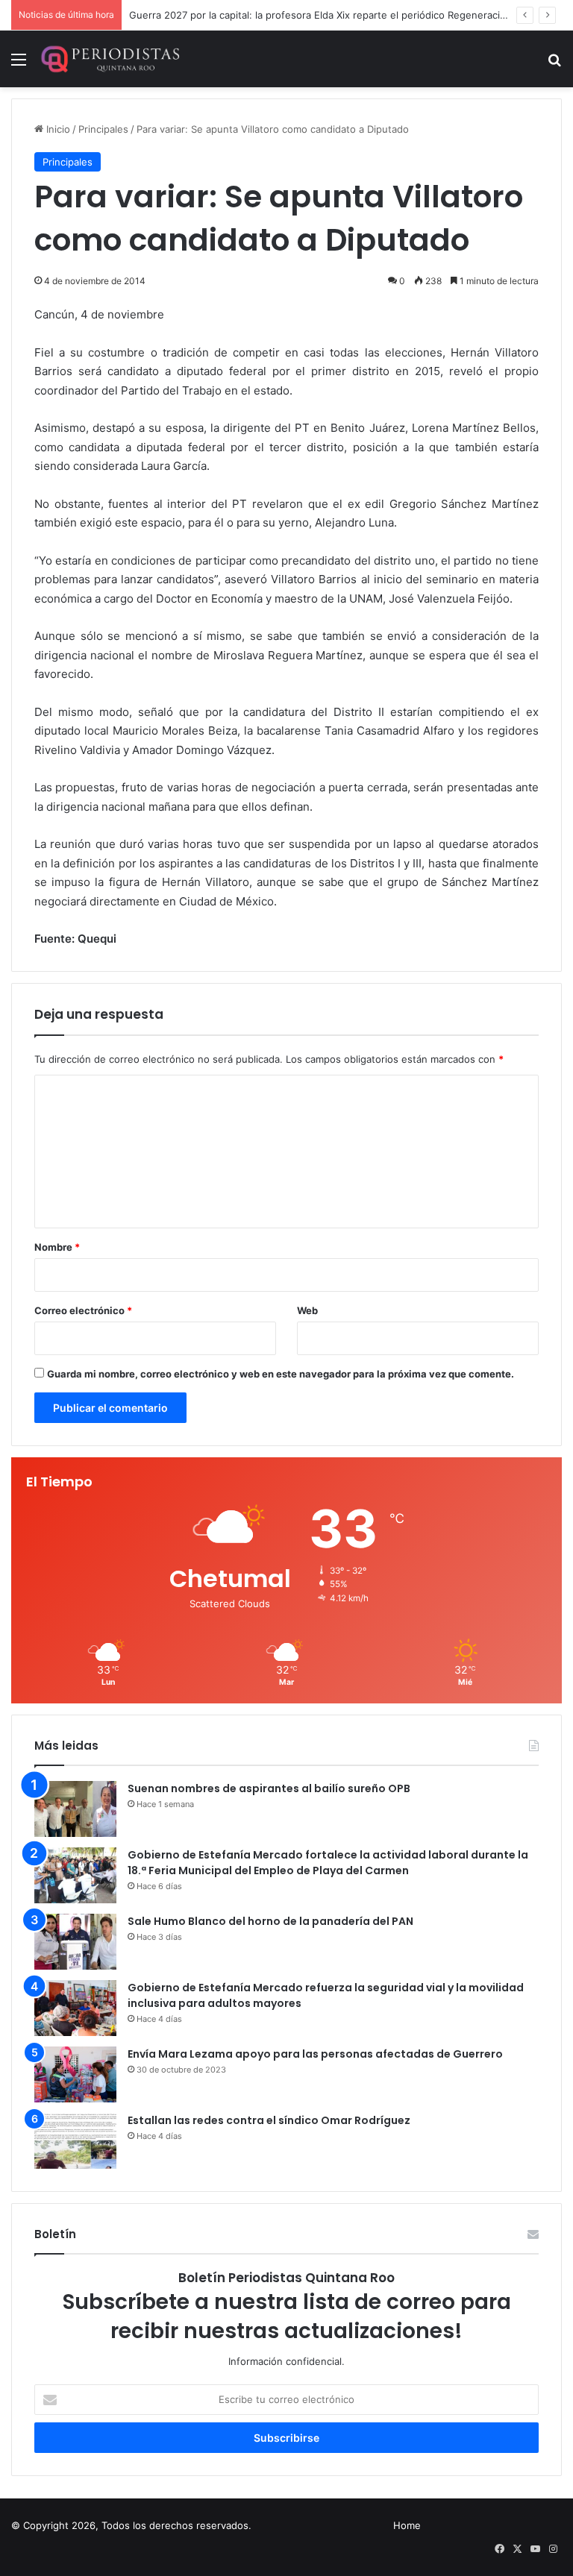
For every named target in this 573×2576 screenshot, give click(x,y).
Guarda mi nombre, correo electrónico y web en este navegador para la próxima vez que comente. (281, 1374)
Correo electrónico (83, 1310)
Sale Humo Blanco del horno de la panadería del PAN (270, 1921)
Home (407, 2525)
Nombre (57, 1247)
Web (307, 1310)
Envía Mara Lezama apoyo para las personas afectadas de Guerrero (315, 2054)
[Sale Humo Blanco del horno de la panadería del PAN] (75, 1942)
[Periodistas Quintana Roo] (110, 59)
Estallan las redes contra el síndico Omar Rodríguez (269, 2120)
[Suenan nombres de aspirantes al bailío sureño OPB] (75, 1809)
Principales (103, 129)
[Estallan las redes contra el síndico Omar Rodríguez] (75, 2141)
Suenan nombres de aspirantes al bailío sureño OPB (269, 1788)
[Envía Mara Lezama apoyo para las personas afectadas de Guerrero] (75, 2074)
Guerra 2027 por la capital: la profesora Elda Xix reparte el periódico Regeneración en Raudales (350, 15)
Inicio (57, 129)
